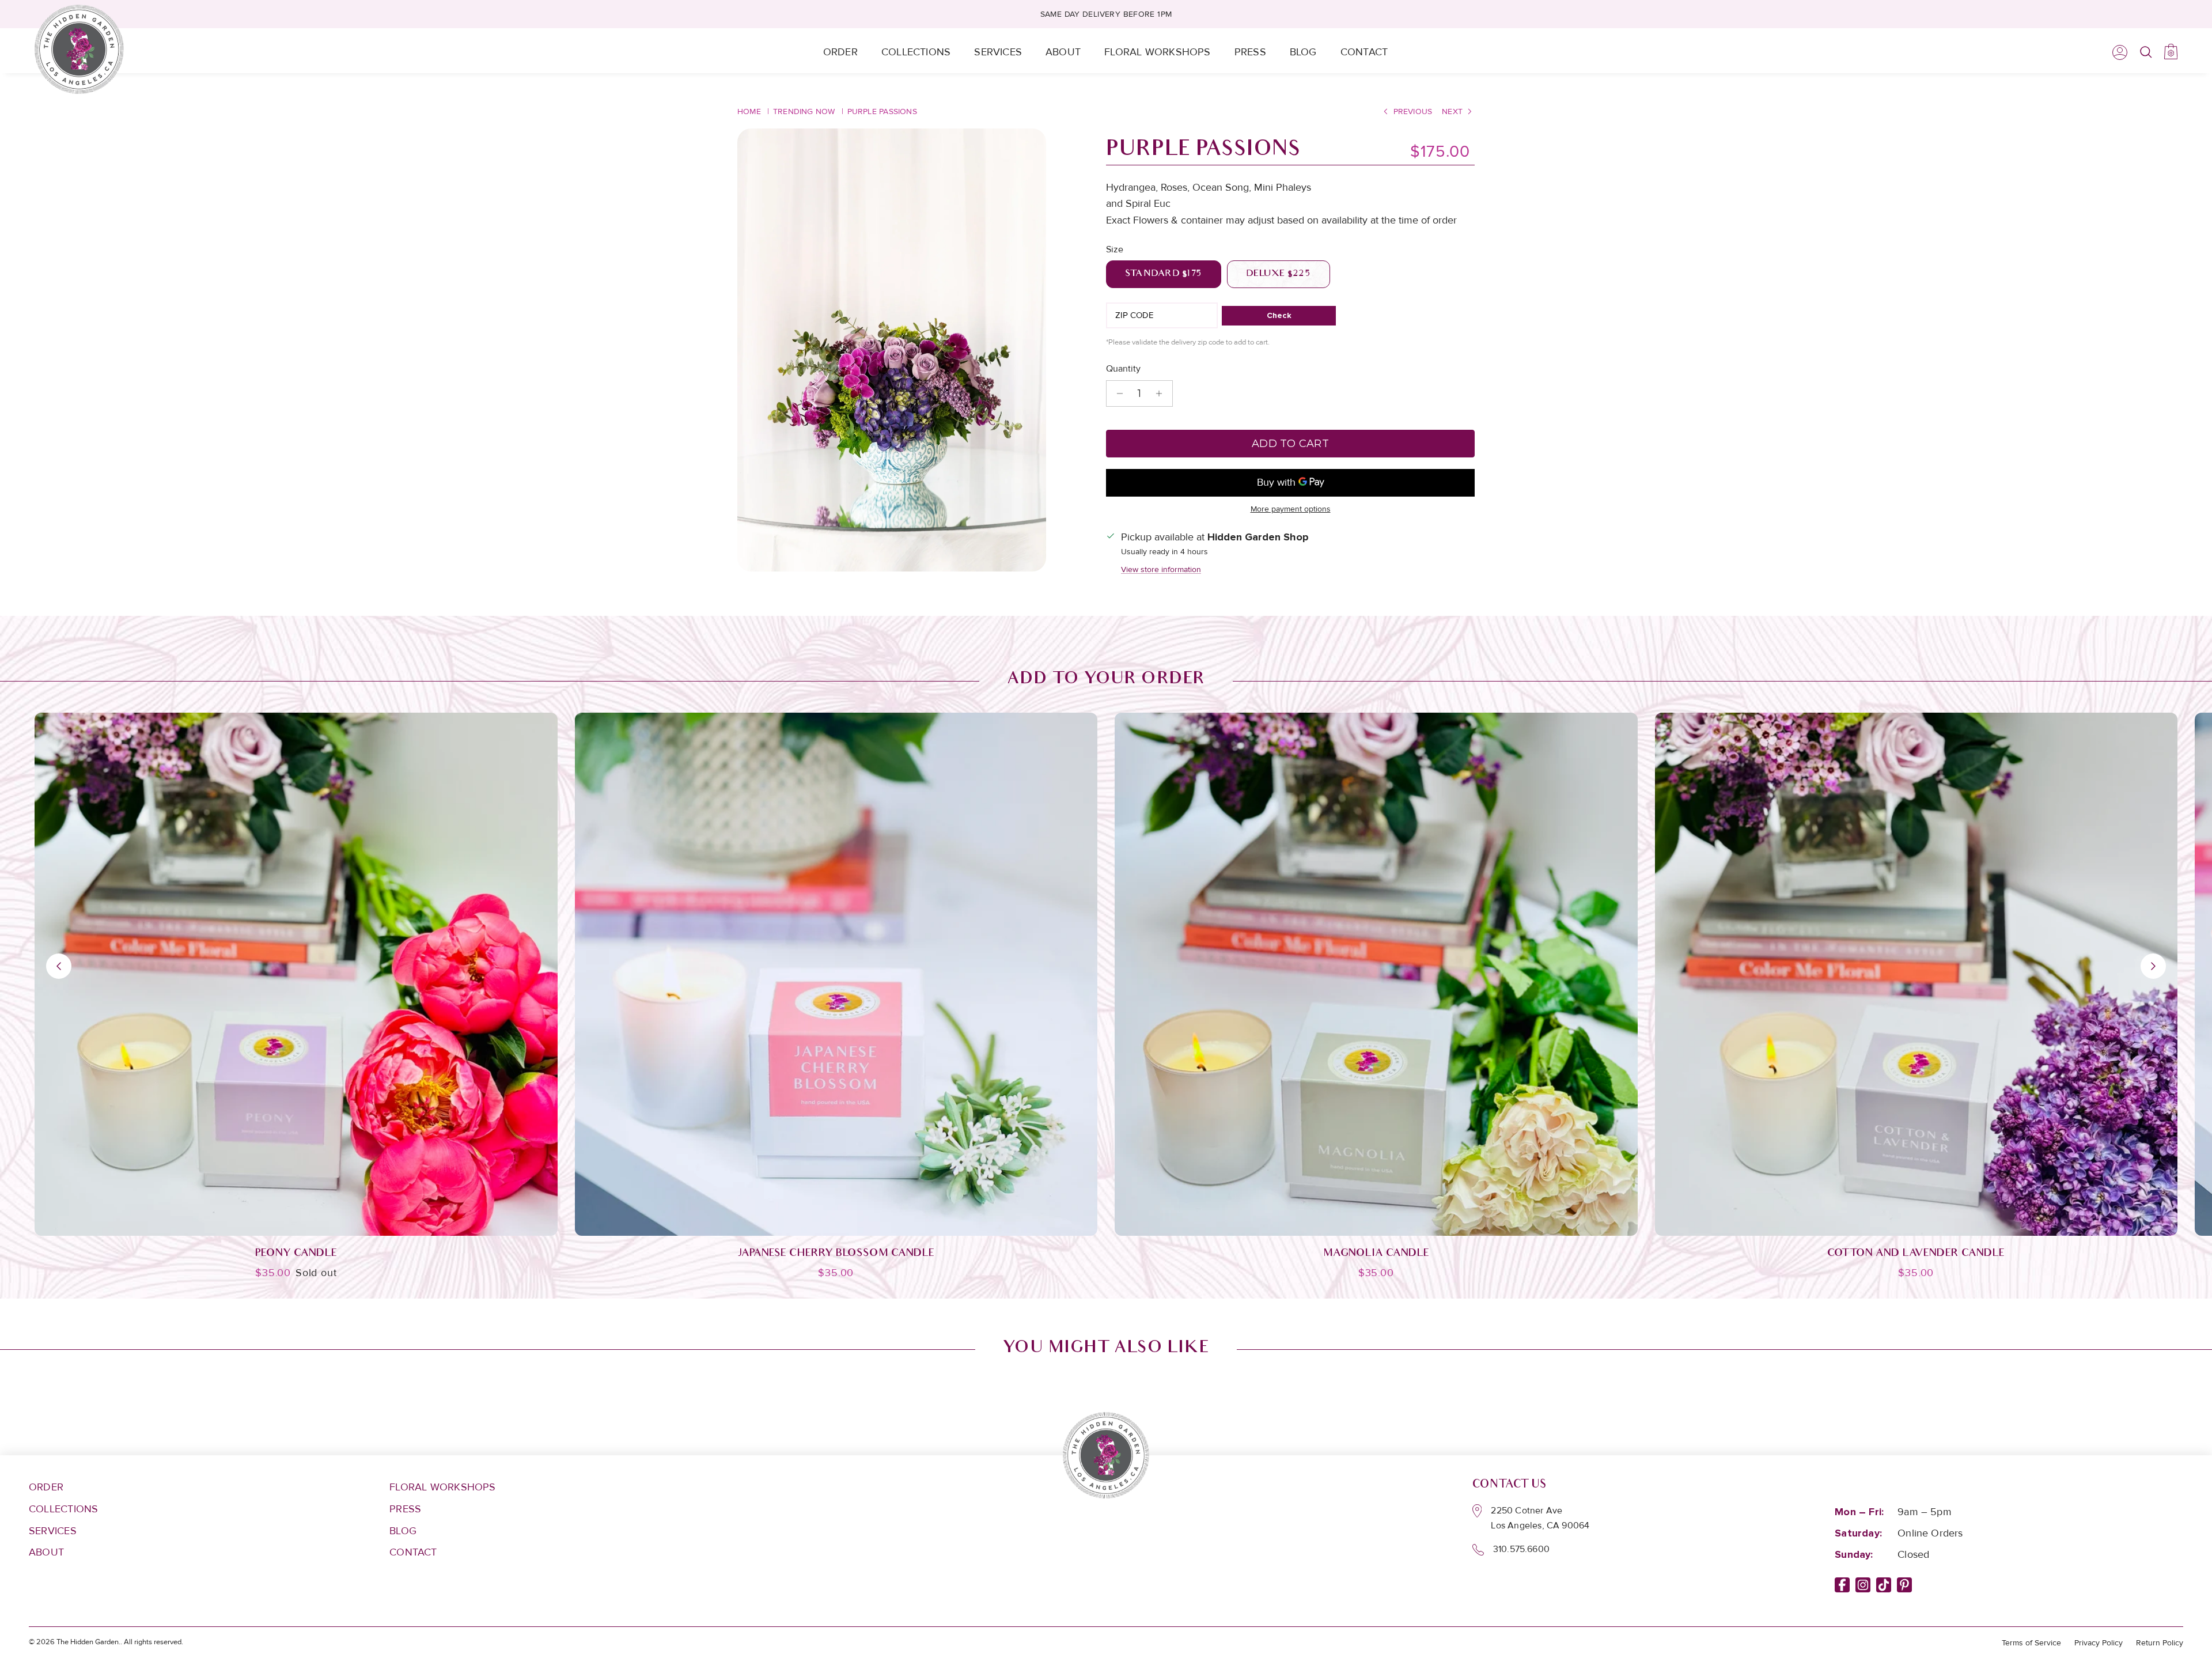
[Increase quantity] (1162, 393)
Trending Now (804, 111)
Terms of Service (2031, 1643)
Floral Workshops (1158, 52)
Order (840, 52)
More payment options (1291, 509)
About (1063, 52)
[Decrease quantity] (1117, 393)
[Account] (2118, 52)
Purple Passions (882, 111)
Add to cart (1290, 444)
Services (998, 52)
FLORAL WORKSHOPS (443, 1487)
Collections (916, 52)
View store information (1161, 569)
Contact (1364, 52)
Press (1250, 52)
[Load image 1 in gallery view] (892, 350)
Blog (1303, 52)
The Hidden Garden (88, 1642)
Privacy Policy (2099, 1643)
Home (749, 111)
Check (1279, 315)
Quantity (1123, 369)
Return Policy (2160, 1643)
